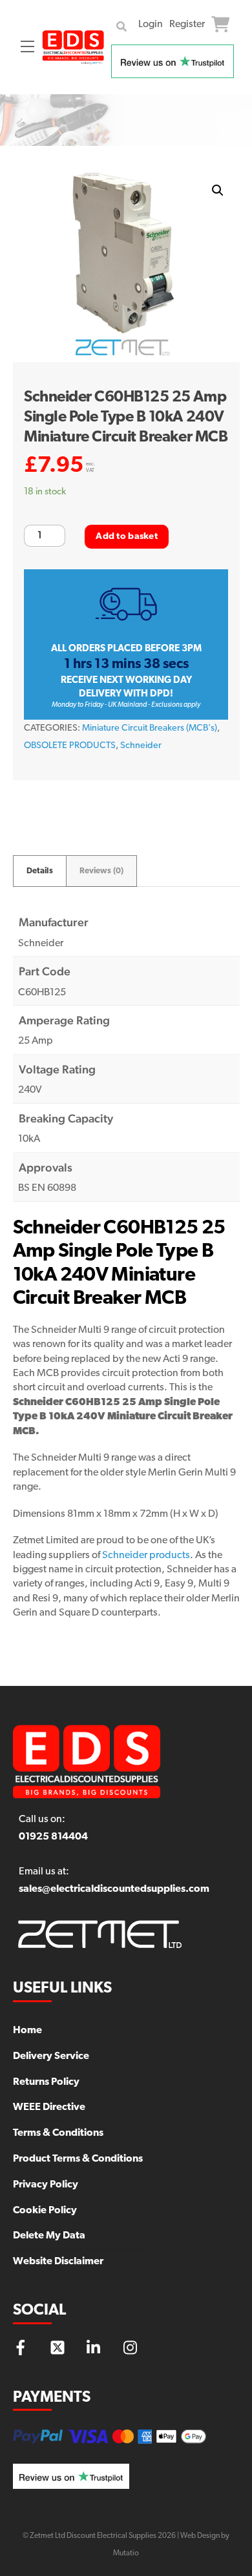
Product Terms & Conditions (78, 2159)
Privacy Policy (46, 2185)
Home (27, 2031)
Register (187, 25)
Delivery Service (51, 2056)
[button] (218, 190)
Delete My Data (49, 2236)
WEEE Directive (49, 2107)
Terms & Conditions (58, 2133)
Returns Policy (46, 2082)
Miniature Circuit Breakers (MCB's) (150, 728)
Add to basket (127, 537)
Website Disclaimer (58, 2262)
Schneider (141, 746)
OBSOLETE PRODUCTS (70, 746)
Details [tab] (40, 871)
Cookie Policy (45, 2211)
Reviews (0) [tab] (101, 871)
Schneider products (146, 1556)
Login (151, 25)
